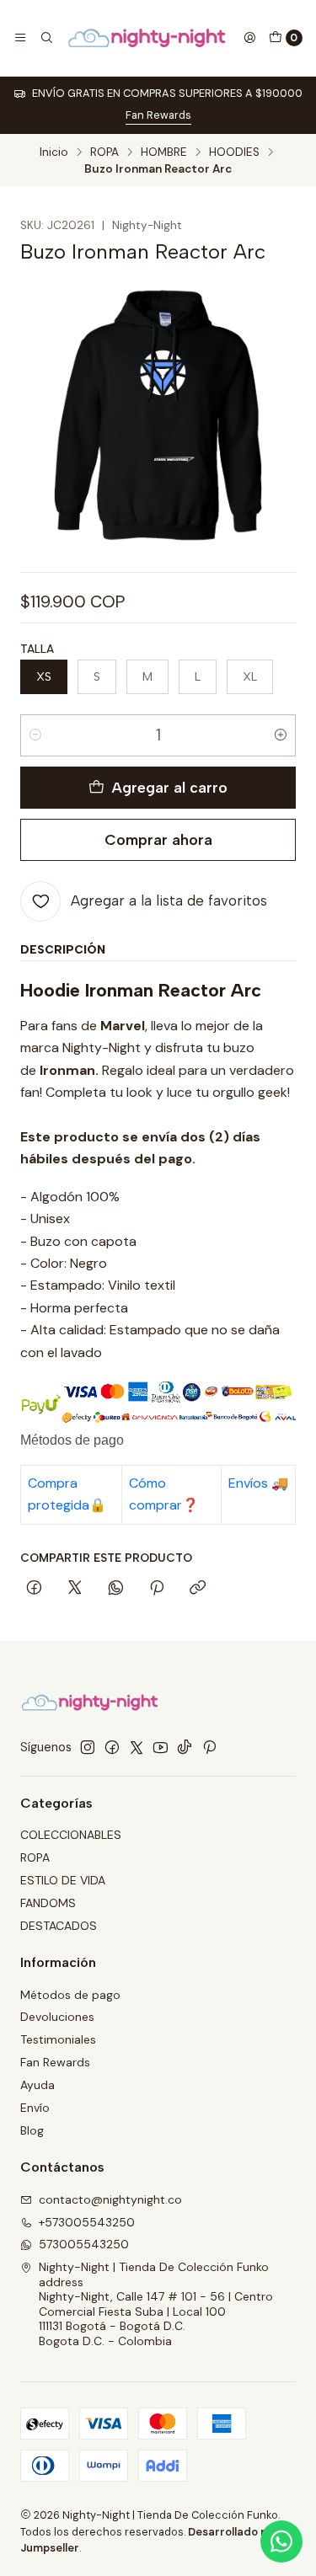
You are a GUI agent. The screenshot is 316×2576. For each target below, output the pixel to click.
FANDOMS (48, 1903)
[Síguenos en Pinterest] (209, 1747)
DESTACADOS (59, 1926)
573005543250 (84, 2244)
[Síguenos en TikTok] (185, 1747)
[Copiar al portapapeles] (198, 1589)
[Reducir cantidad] (35, 735)
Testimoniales (58, 2039)
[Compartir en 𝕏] (75, 1589)
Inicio (54, 152)
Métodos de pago (70, 1995)
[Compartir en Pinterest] (157, 1589)
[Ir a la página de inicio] (148, 38)
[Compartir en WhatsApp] (116, 1589)
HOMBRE (164, 152)
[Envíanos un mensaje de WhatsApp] (281, 2541)
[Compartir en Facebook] (34, 1589)
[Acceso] (249, 38)
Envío (35, 2108)
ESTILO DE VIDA (63, 1880)
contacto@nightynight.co (110, 2199)
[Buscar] (46, 38)
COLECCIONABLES (71, 1835)
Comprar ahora (158, 839)
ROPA (104, 152)
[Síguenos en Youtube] (161, 1747)
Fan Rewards (158, 115)
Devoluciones (57, 2017)
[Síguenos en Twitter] (137, 1747)
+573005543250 (87, 2222)
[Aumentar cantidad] (281, 735)
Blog (32, 2130)
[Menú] (20, 38)
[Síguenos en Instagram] (88, 1747)
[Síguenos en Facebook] (112, 1747)
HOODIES (234, 152)
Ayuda (37, 2085)
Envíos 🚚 (258, 1483)
